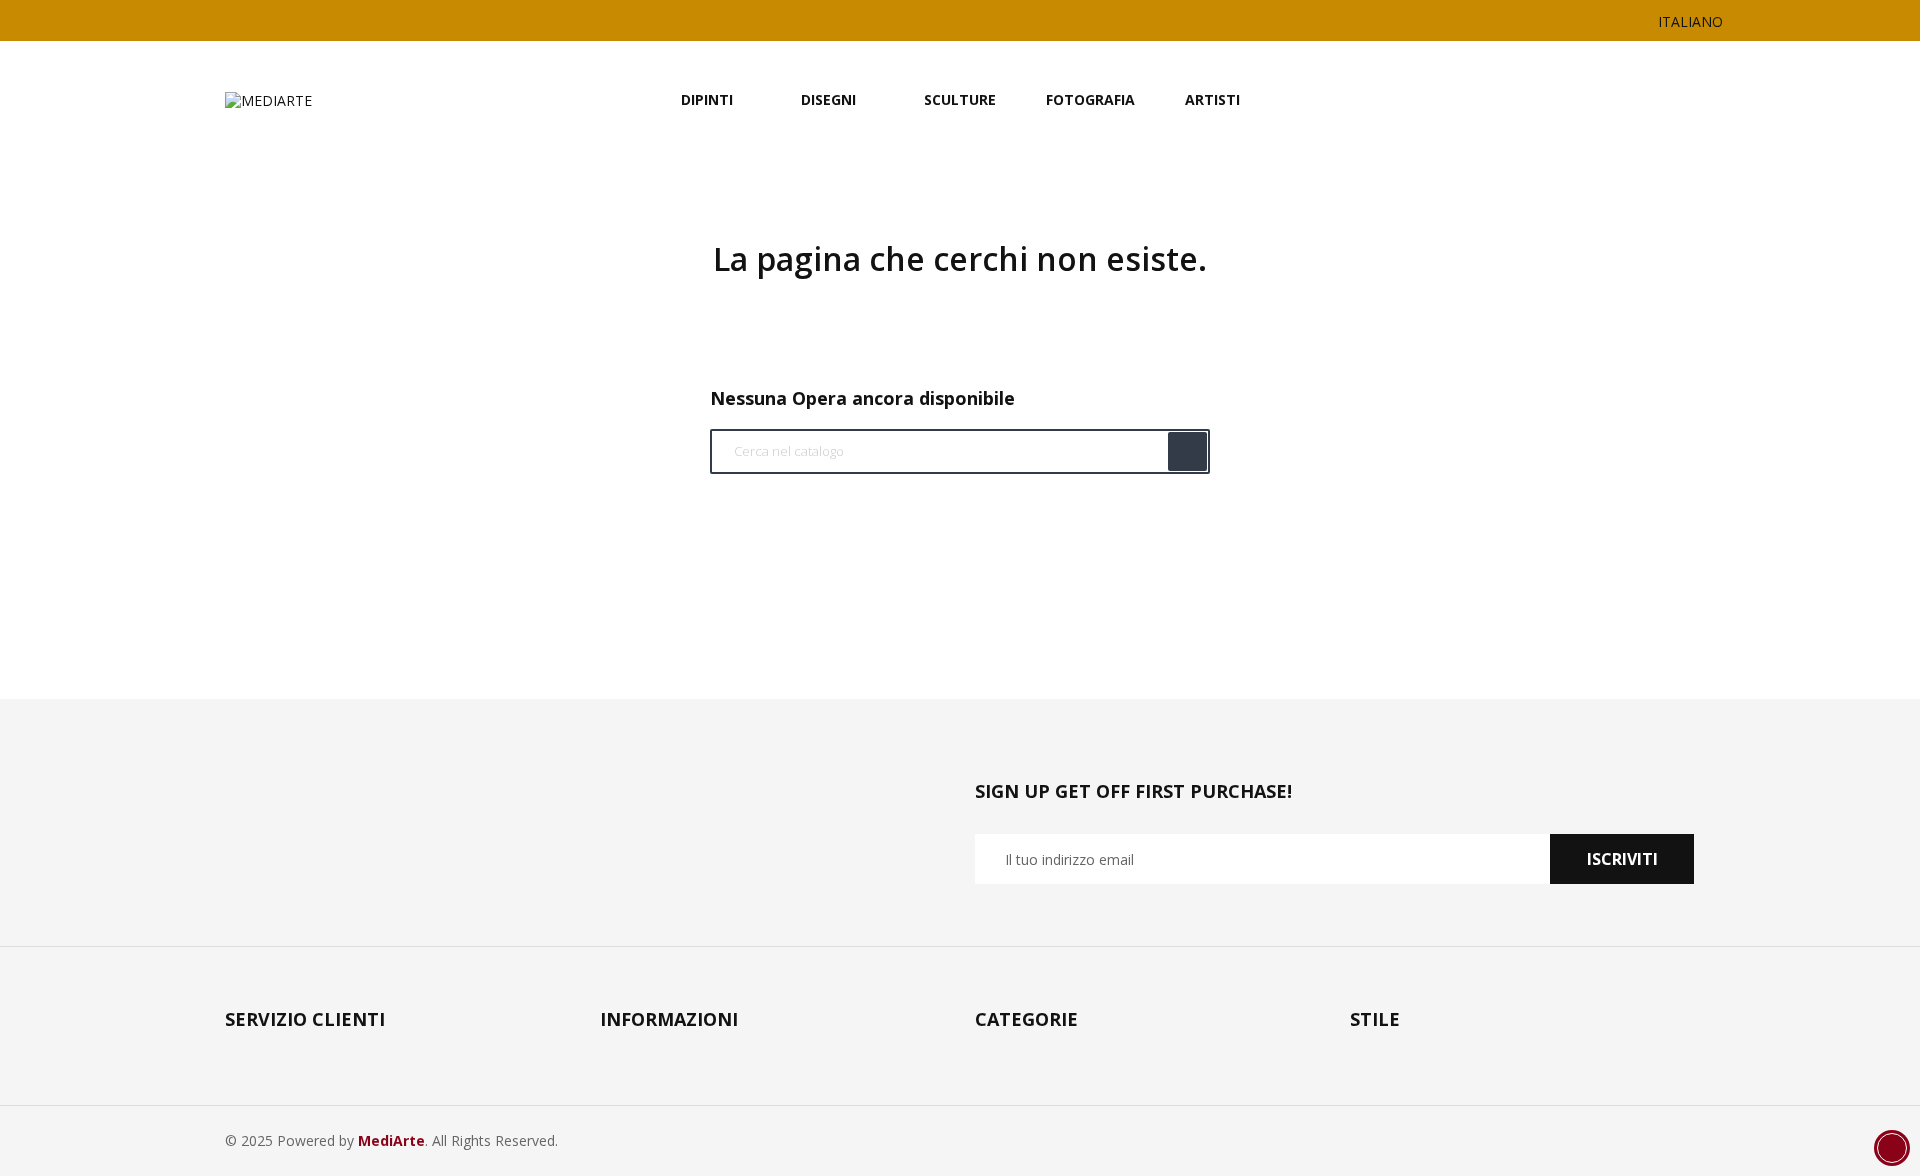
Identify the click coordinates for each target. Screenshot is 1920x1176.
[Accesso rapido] (1626, 100)
